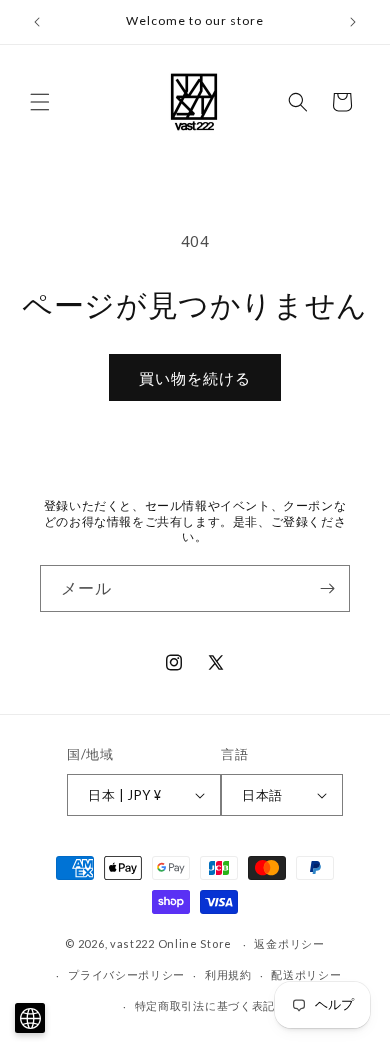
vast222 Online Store (171, 943)
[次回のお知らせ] (353, 22)
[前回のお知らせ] (37, 22)
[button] (40, 102)
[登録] (327, 588)
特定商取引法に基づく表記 (205, 1005)
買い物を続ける (195, 378)
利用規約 (228, 974)
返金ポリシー (289, 943)
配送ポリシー (306, 974)
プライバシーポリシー (126, 974)
